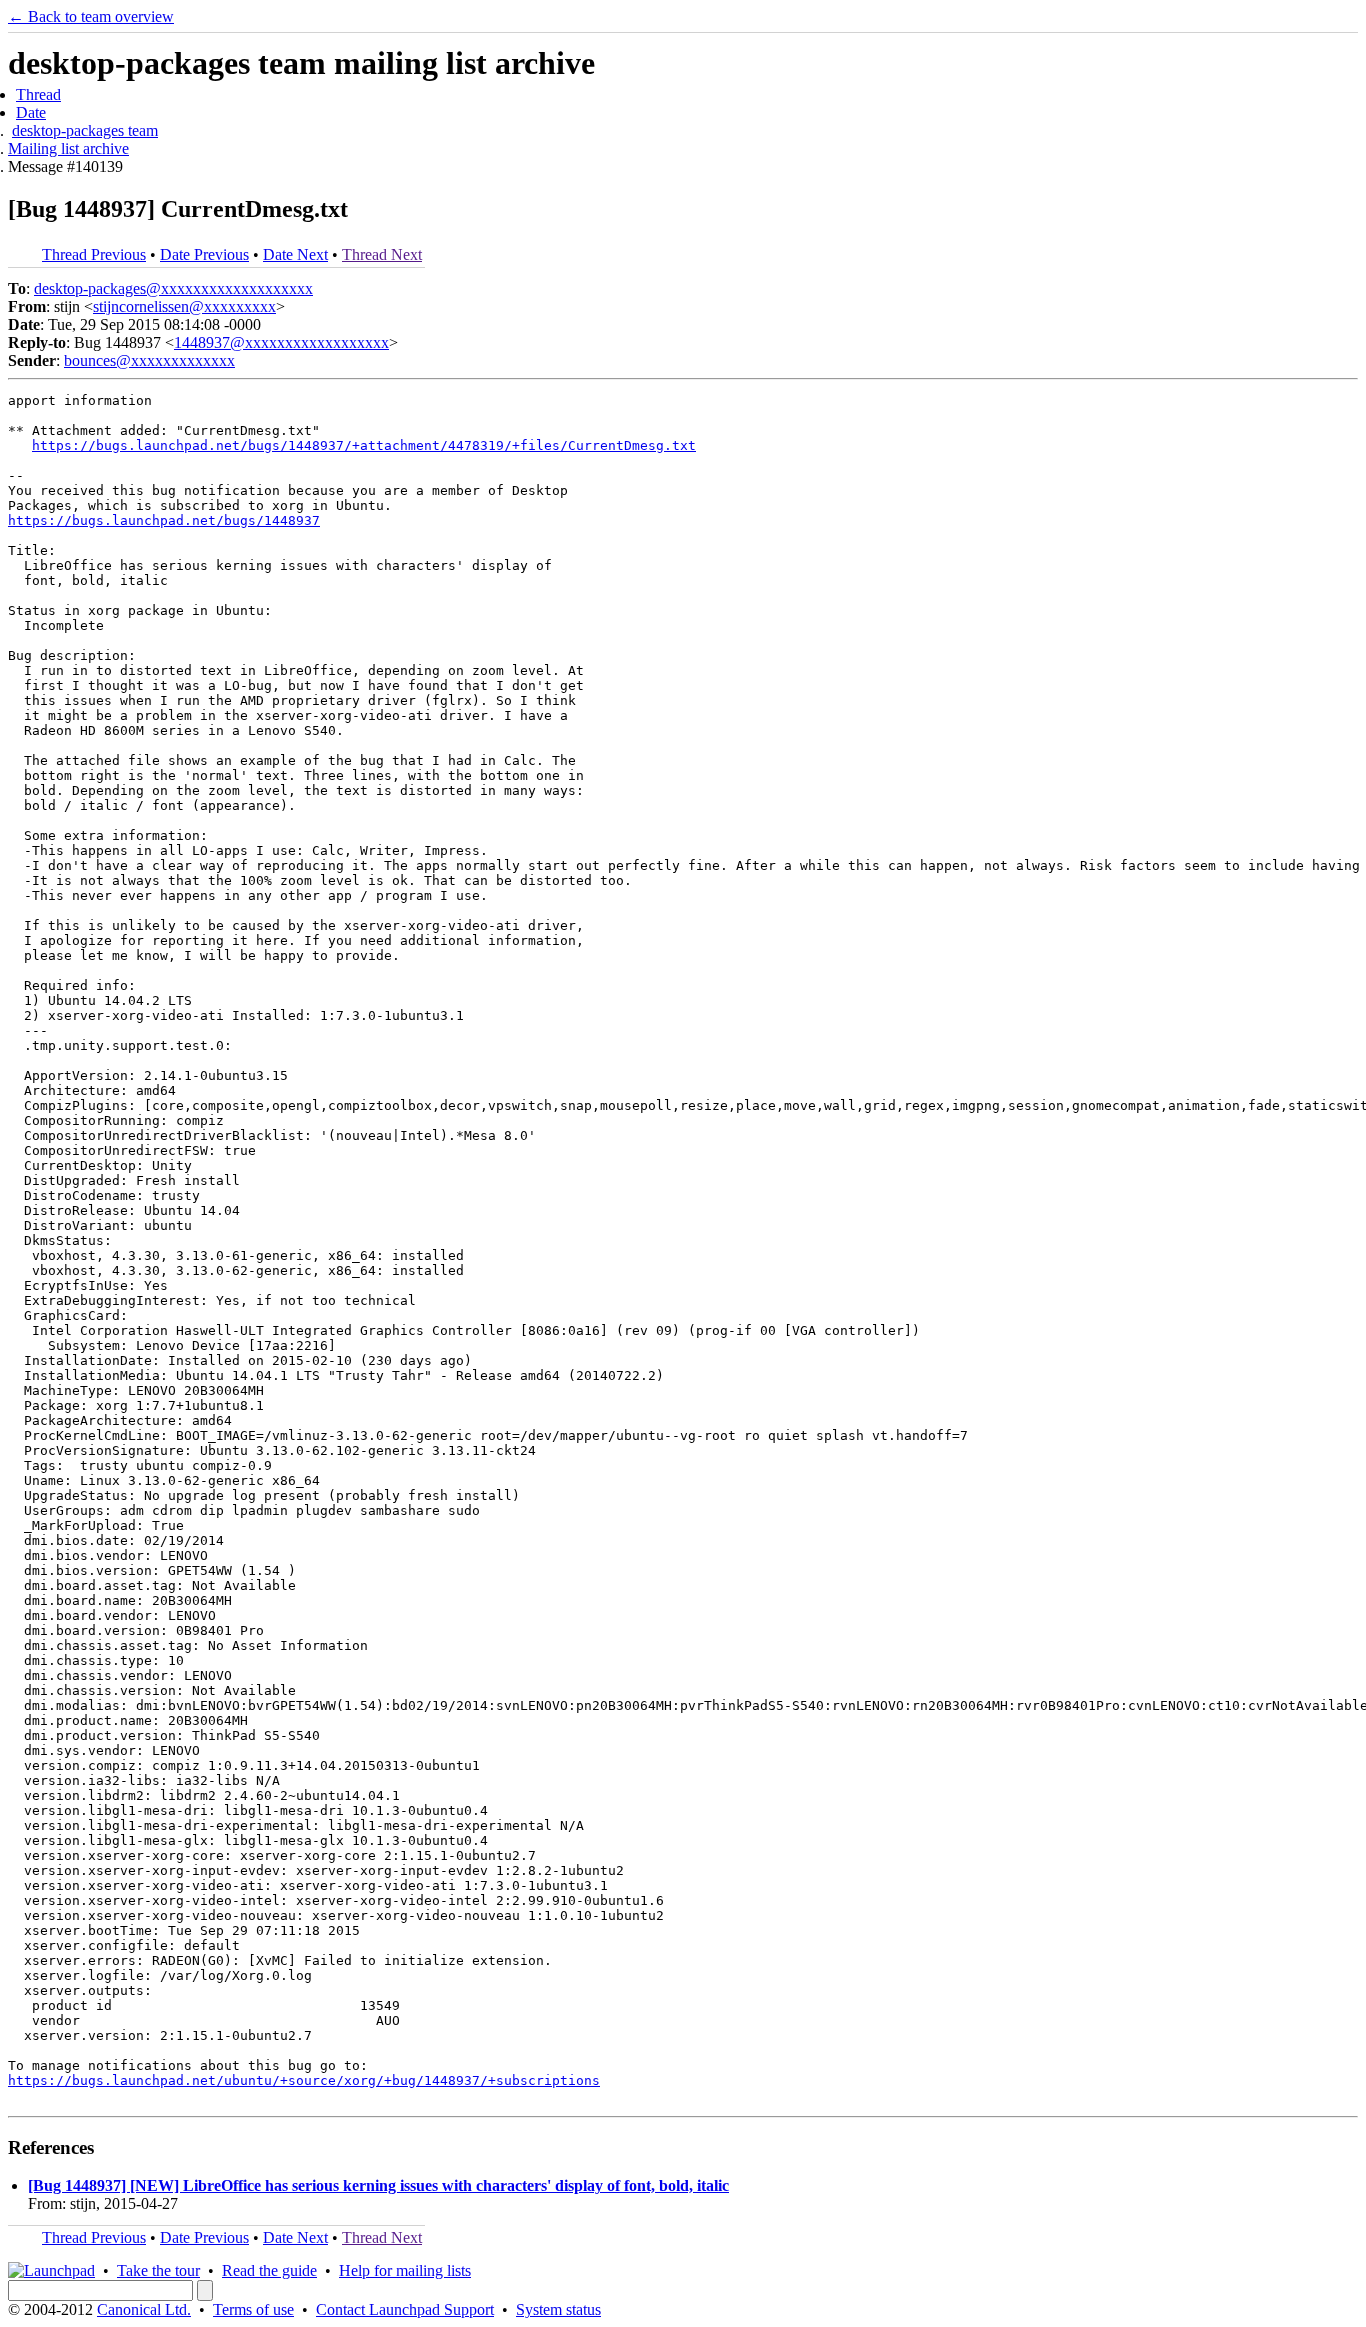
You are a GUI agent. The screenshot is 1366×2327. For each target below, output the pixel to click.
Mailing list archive (68, 148)
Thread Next (382, 254)
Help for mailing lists (405, 2270)
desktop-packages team (85, 130)
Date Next (295, 254)
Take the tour (158, 2270)
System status (558, 2309)
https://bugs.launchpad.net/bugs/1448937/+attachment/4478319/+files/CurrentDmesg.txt (364, 445)
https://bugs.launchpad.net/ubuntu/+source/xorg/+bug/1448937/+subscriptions (304, 2080)
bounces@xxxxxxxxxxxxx (149, 360)
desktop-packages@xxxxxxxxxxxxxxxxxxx (173, 288)
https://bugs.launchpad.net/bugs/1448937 (164, 520)
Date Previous (204, 254)
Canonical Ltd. (144, 2309)
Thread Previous (94, 254)
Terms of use (253, 2309)
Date (31, 112)
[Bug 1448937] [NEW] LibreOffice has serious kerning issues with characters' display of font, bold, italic (378, 2185)
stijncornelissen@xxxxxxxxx (184, 306)
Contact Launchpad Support (405, 2309)
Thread (38, 94)
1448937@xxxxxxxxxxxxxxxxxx (281, 342)
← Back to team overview (91, 16)
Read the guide (269, 2270)
